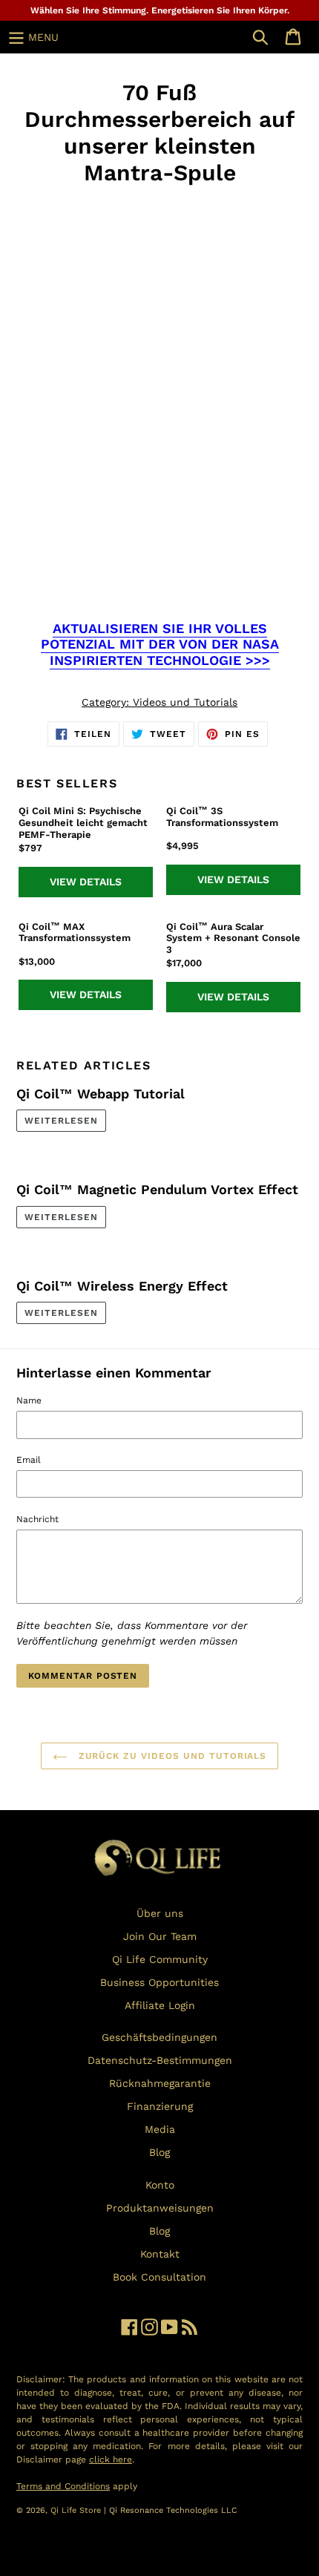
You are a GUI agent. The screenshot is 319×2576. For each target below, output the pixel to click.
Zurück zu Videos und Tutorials (171, 1756)
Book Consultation (159, 2277)
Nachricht (37, 1519)
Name (29, 1400)
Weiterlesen (61, 1121)
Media (160, 2129)
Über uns (160, 1913)
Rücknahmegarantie (160, 2083)
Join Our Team (160, 1936)
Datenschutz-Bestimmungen (160, 2060)
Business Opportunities (159, 1982)
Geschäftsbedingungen (159, 2037)
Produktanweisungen (160, 2208)
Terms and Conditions (63, 2486)
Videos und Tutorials (185, 702)
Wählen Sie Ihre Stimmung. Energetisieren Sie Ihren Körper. (160, 10)
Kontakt (160, 2254)
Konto (160, 2185)
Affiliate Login (160, 2005)
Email (29, 1460)
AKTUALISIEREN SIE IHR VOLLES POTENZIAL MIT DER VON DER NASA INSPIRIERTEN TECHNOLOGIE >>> (160, 644)
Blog (159, 2152)
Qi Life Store (77, 2510)
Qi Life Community (160, 1959)
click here (111, 2459)
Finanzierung (160, 2106)
